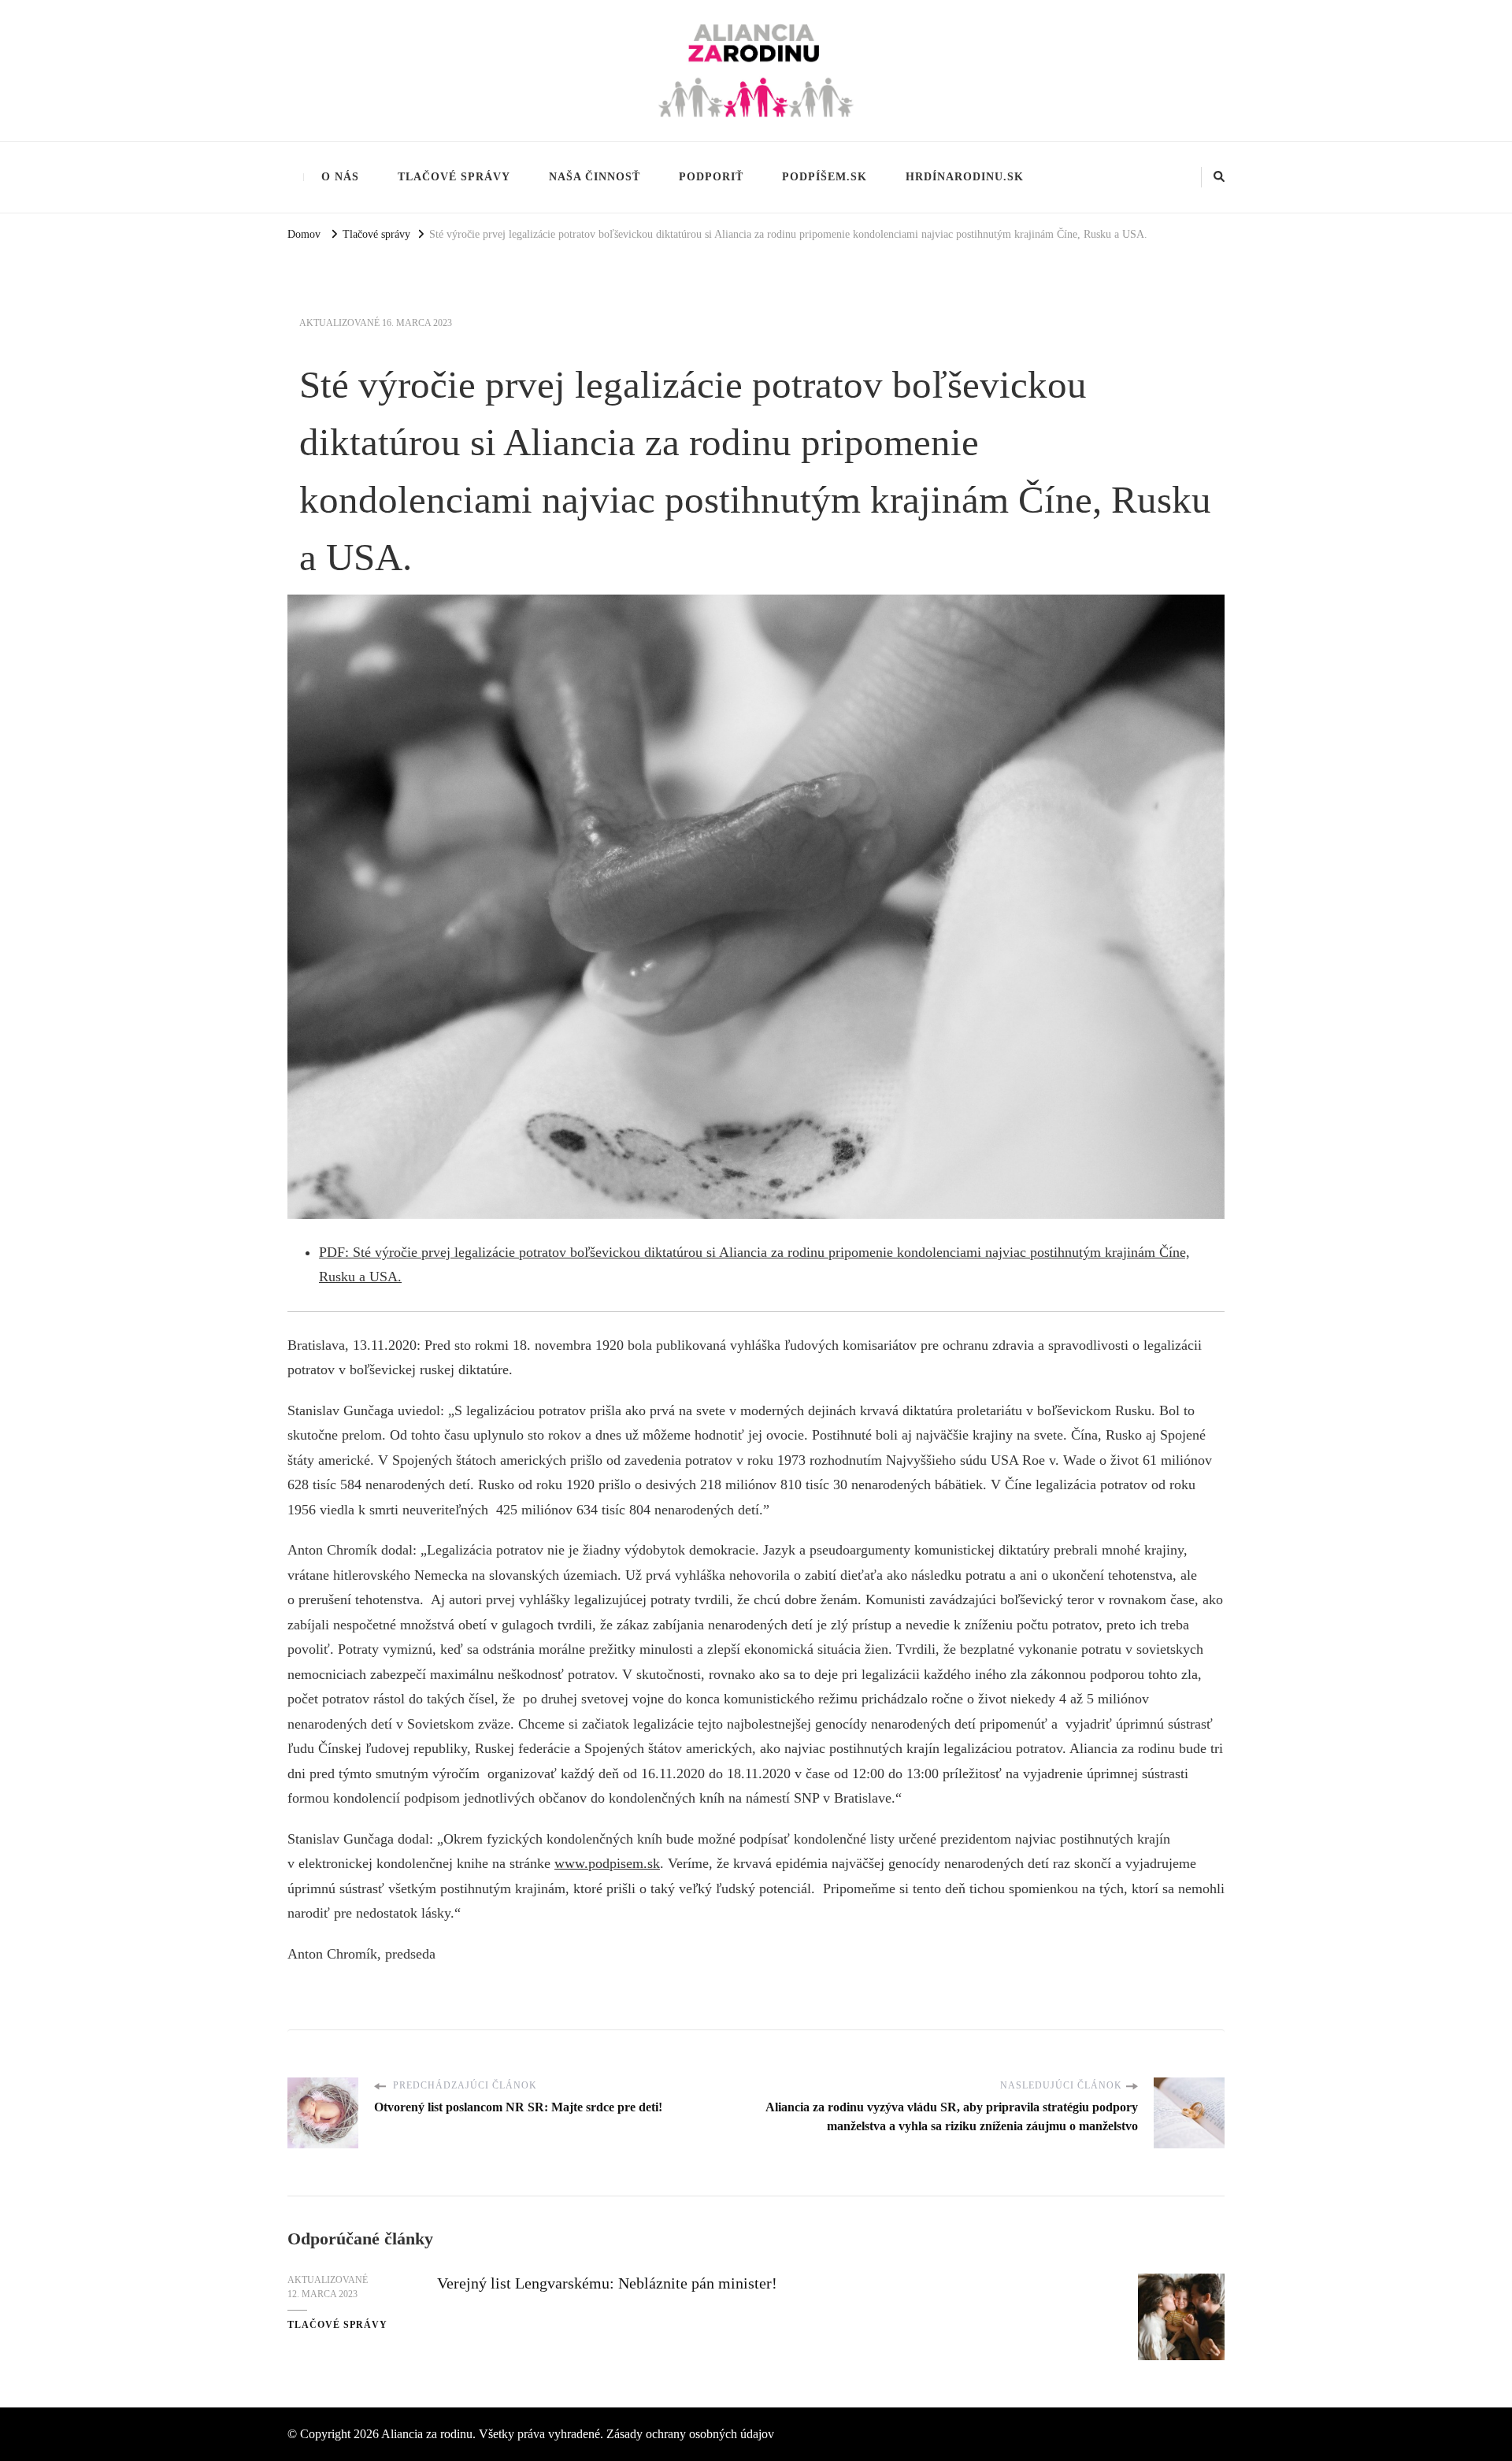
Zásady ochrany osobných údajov (690, 2434)
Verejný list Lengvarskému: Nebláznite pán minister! (607, 2283)
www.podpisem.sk (607, 1863)
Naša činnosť (595, 176)
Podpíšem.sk (825, 176)
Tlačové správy (454, 176)
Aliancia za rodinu (427, 2434)
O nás (340, 176)
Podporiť (711, 176)
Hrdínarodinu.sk (965, 176)
